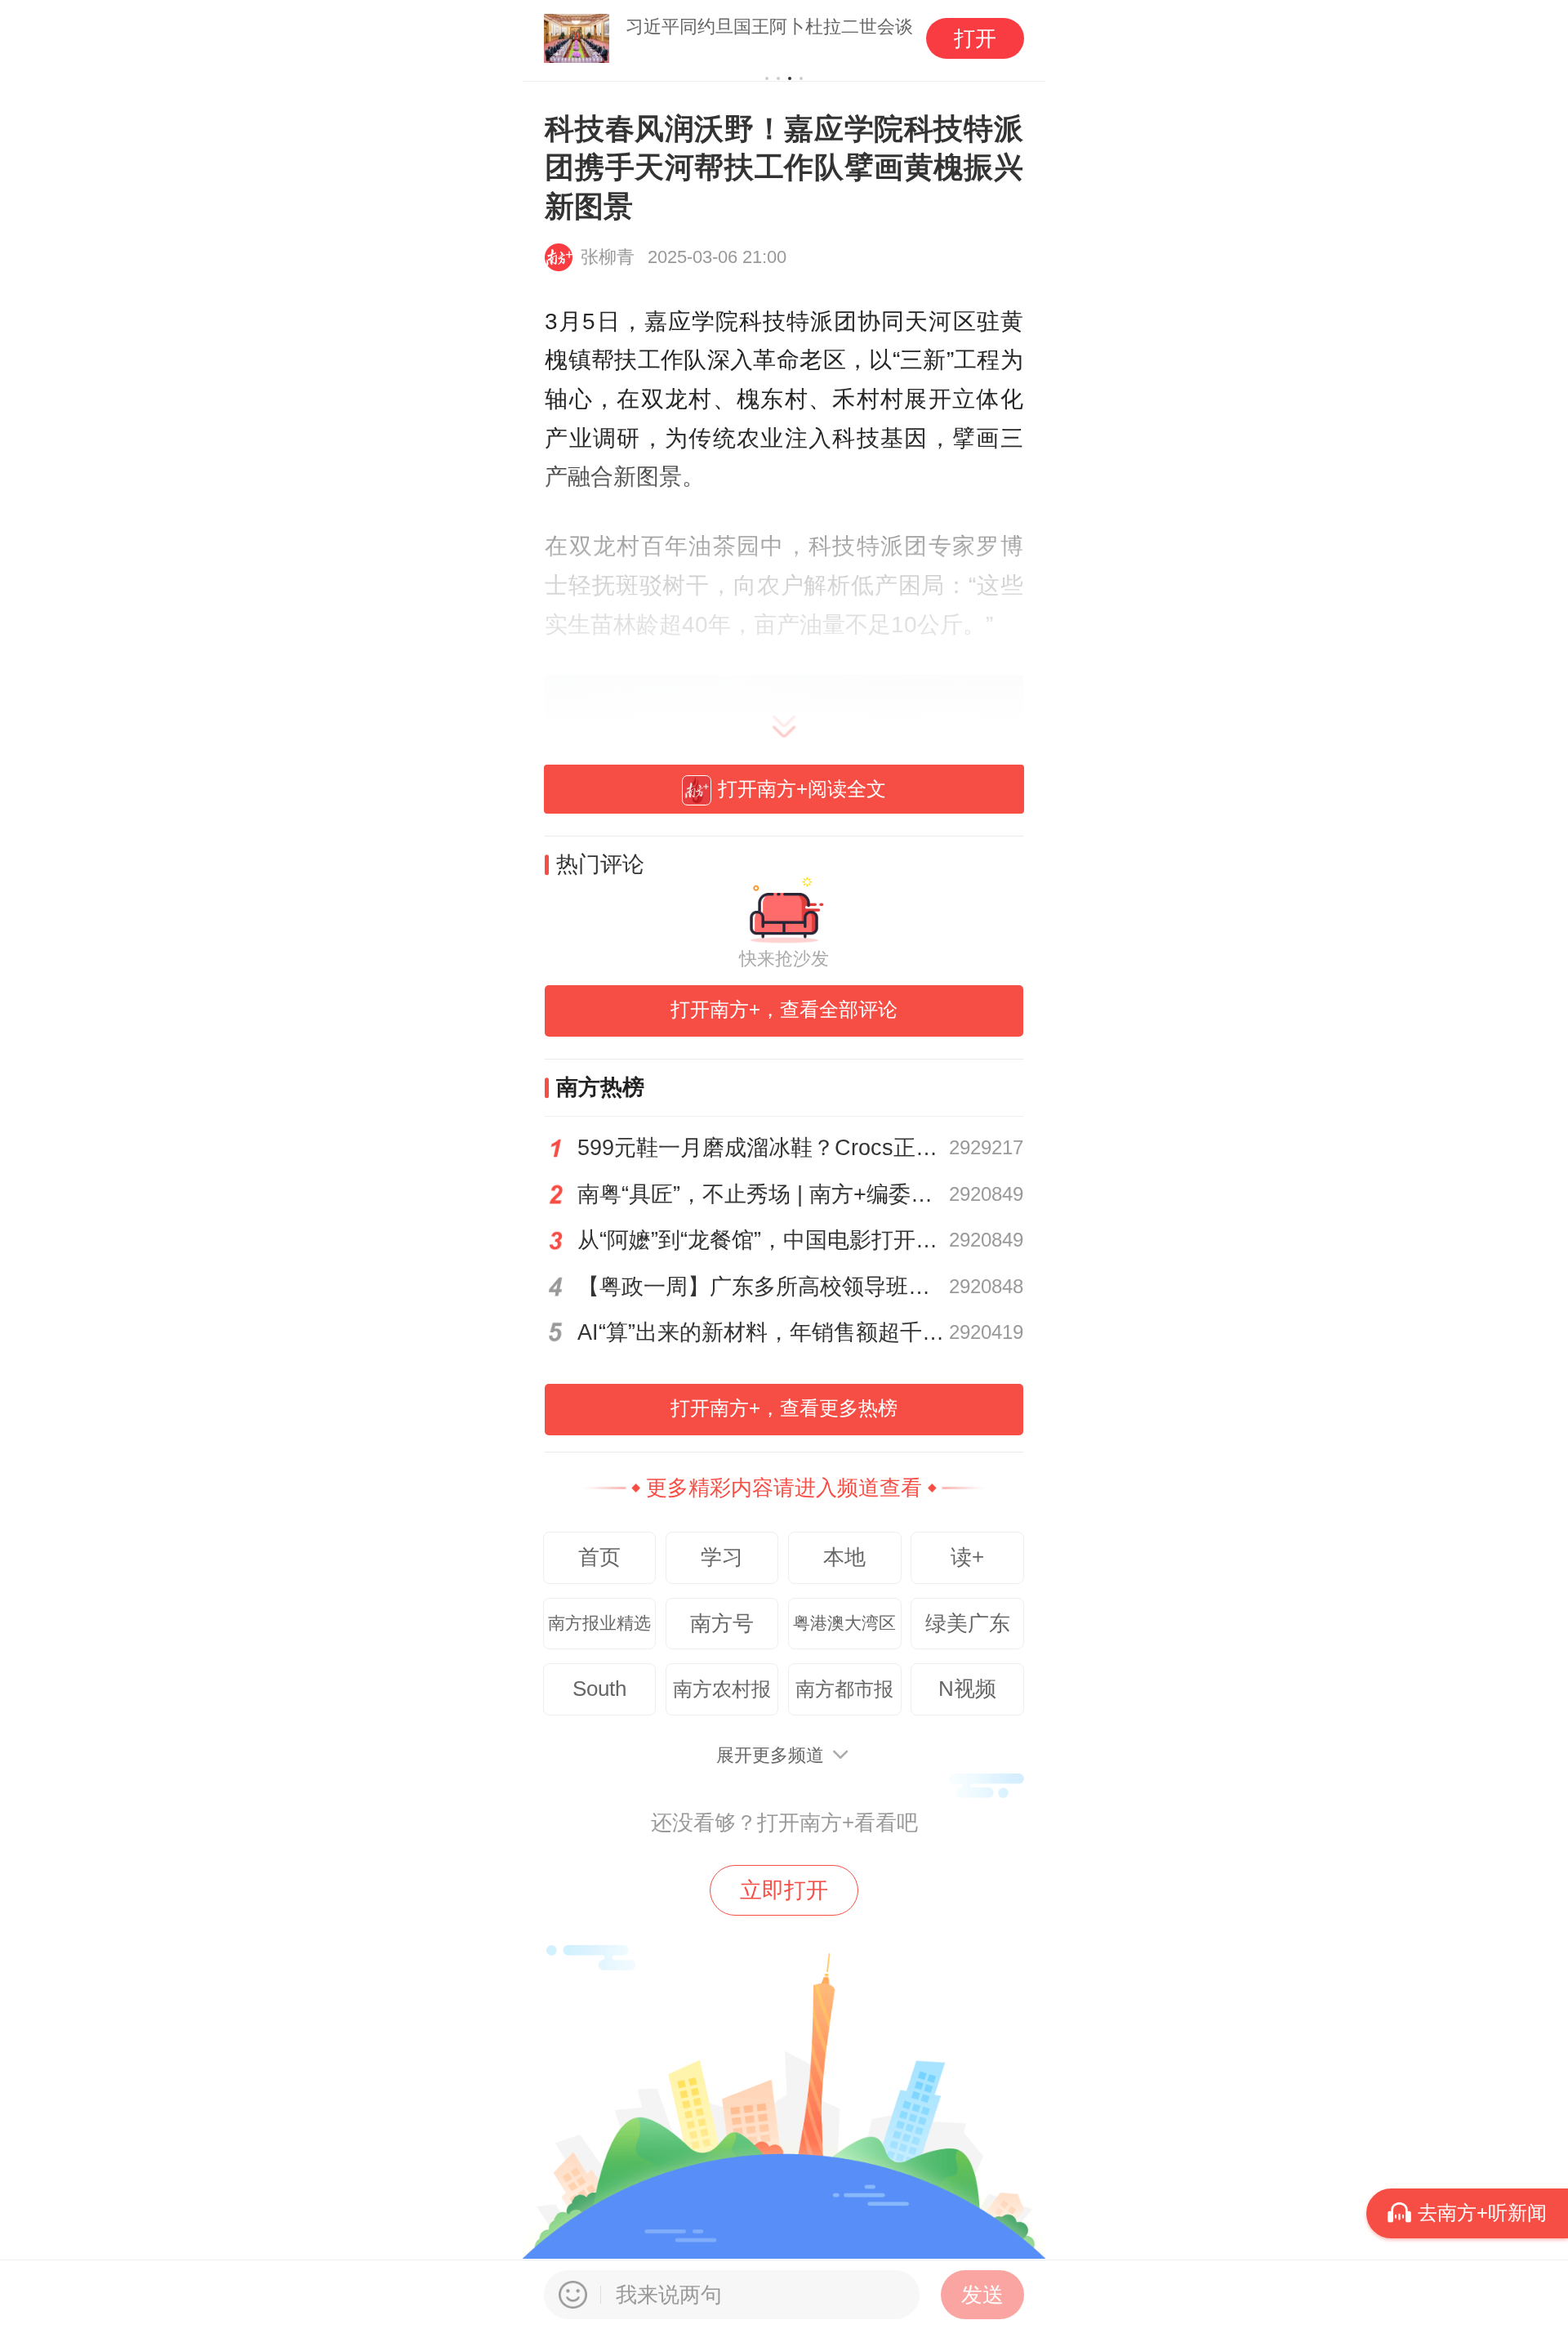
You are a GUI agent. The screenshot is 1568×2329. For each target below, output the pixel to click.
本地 (844, 1557)
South (599, 1689)
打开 (975, 38)
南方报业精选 (599, 1623)
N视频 (967, 1689)
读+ (967, 1557)
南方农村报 (722, 1689)
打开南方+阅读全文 (802, 789)
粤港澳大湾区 (844, 1623)
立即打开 (784, 1890)
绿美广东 (968, 1623)
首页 (599, 1557)
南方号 (722, 1623)
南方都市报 (844, 1689)
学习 (722, 1557)
